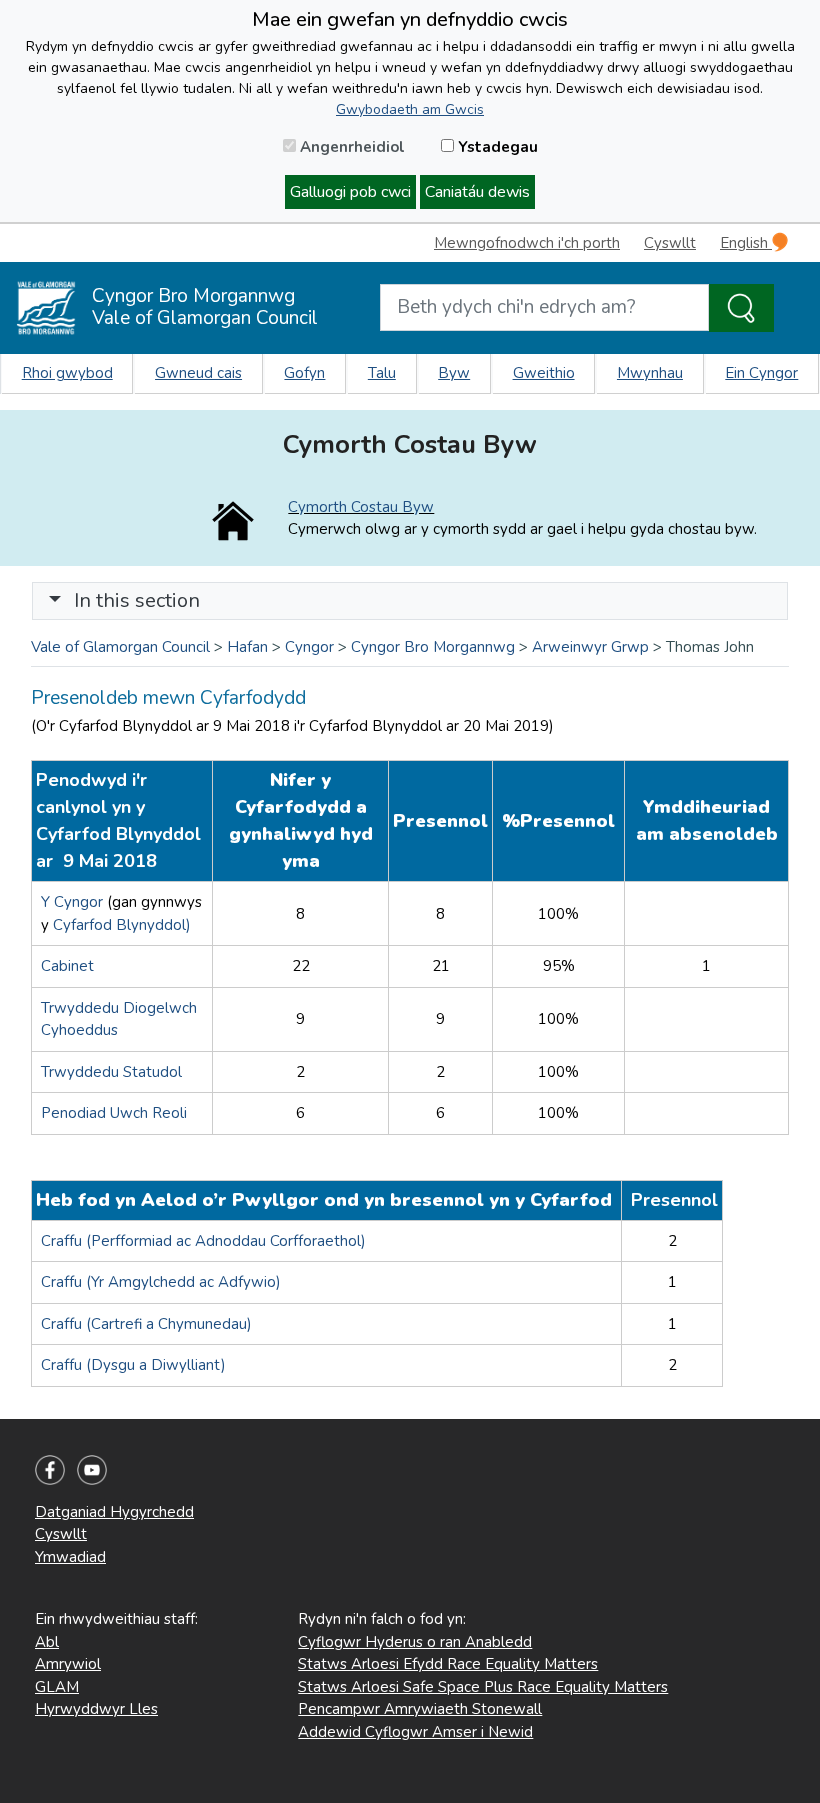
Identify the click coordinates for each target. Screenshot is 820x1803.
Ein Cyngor (761, 373)
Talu (382, 373)
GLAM (57, 1687)
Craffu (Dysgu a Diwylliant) (135, 1365)
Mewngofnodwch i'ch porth (527, 243)
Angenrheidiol (350, 147)
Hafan (247, 647)
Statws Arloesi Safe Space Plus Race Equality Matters (483, 1687)
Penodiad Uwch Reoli (114, 1113)
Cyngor (309, 647)
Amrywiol (68, 1664)
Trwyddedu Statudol (111, 1072)
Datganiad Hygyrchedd (114, 1512)
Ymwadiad (70, 1557)
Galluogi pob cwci (350, 192)
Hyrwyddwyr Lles (96, 1709)
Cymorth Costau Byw (361, 507)
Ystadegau (496, 147)
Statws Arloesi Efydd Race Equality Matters (448, 1664)
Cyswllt (670, 243)
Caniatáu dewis (477, 192)
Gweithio (544, 373)
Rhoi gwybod (67, 373)
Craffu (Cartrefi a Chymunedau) (148, 1324)
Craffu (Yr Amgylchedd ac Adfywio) (161, 1282)
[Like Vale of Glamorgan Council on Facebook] (50, 1469)
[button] (55, 600)
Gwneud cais (198, 373)
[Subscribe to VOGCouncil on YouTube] (92, 1469)
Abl (47, 1642)
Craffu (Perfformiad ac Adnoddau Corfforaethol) (203, 1241)
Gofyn (304, 373)
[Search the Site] (741, 308)
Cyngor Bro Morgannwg (433, 647)
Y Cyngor (74, 902)
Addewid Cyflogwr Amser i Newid (415, 1732)
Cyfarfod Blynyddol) (122, 925)
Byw (454, 373)
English (746, 243)
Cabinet (67, 966)
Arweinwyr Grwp (590, 647)
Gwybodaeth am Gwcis (410, 109)
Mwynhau (650, 373)
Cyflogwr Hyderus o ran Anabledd (415, 1642)
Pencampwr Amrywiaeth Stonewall (420, 1709)
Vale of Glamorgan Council (120, 647)
